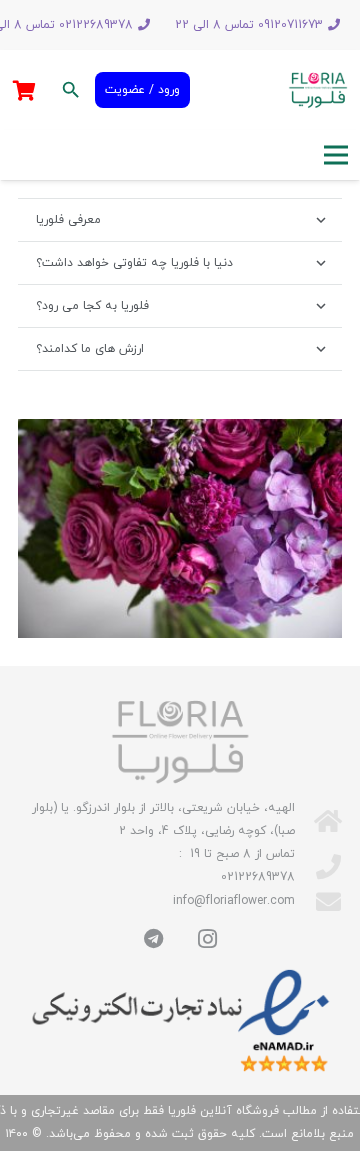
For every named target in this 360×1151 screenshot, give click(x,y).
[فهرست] (335, 155)
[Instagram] (207, 939)
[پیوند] (318, 90)
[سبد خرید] (24, 90)
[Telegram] (153, 939)
